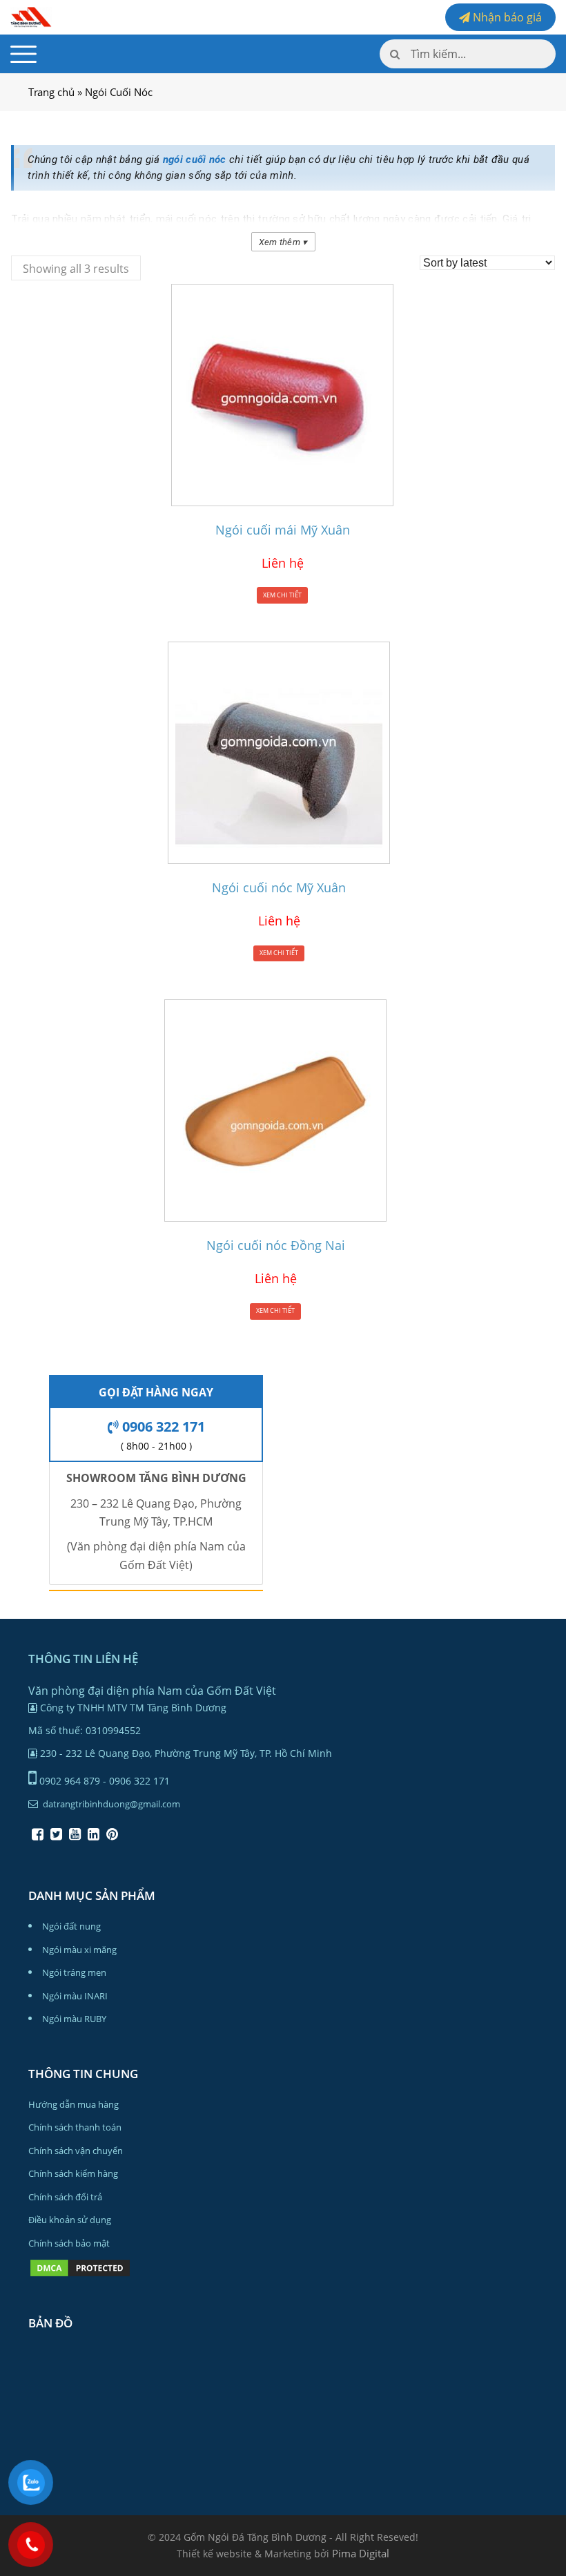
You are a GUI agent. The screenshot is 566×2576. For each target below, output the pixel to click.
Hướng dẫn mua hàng (74, 2104)
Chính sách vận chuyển (76, 2151)
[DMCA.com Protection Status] (80, 2275)
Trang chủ (51, 92)
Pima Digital (361, 2553)
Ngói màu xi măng (79, 1950)
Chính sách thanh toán (75, 2127)
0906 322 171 (162, 1426)
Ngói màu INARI (75, 1996)
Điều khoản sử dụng (70, 2220)
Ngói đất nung (71, 1926)
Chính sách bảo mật (69, 2243)
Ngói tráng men (74, 1972)
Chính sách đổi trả (65, 2197)
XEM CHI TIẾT (282, 595)
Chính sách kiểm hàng (73, 2173)
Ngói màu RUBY (74, 2019)
